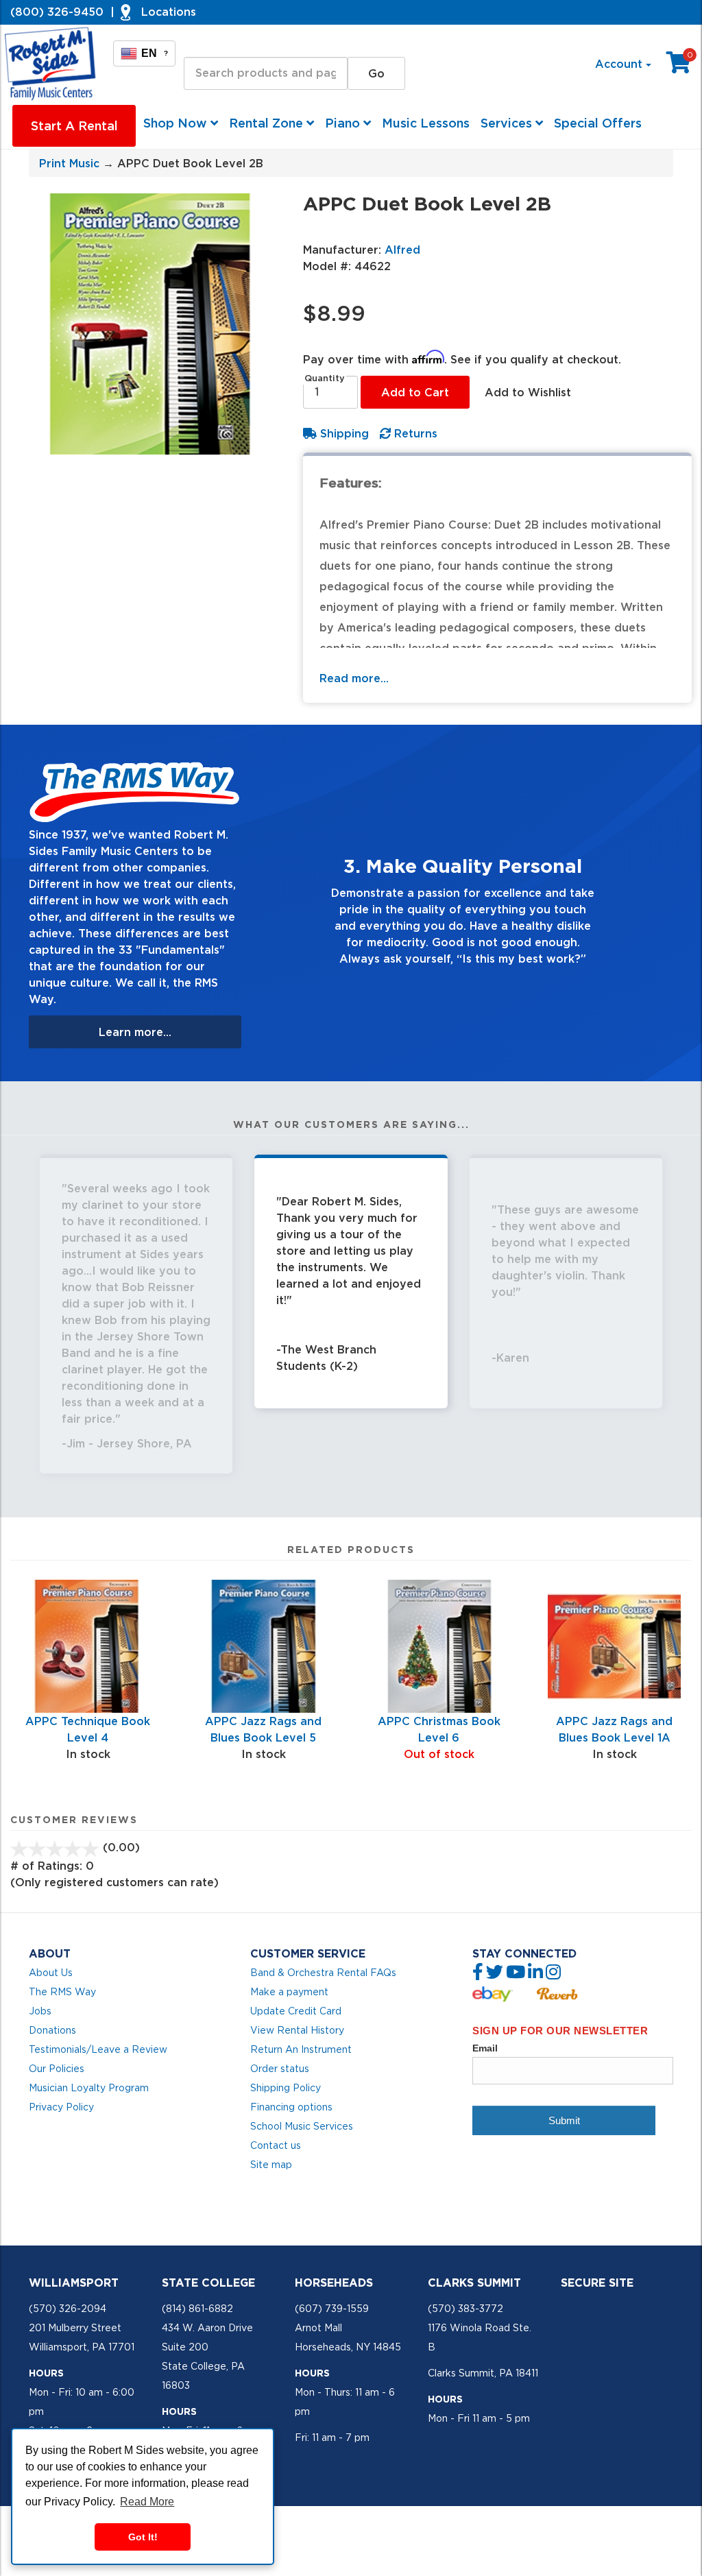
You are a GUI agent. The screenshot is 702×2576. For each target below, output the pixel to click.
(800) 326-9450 (57, 12)
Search (203, 44)
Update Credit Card (296, 2011)
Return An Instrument (301, 2049)
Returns (414, 433)
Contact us (276, 2145)
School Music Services (302, 2126)
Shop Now (177, 123)
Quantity (325, 378)
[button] (284, 903)
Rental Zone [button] (268, 123)
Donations (52, 2030)
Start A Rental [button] (74, 126)
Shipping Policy (286, 2088)
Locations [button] (169, 12)
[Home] (51, 64)
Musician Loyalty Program (89, 2088)
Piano (344, 123)
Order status (280, 2069)
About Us (51, 1973)
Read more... (354, 678)
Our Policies (57, 2069)
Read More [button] (147, 2502)
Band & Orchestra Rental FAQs (323, 1973)
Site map (271, 2165)
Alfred (402, 250)
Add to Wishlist (528, 392)
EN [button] (155, 53)
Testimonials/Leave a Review (98, 2049)
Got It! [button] (143, 2537)
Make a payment (289, 1992)
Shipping (343, 433)
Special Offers (598, 123)
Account (620, 64)
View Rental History (297, 2030)
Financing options (291, 2107)
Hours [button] (46, 2373)
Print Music (69, 163)
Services (508, 123)
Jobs (40, 2011)
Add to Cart (415, 392)
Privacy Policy (61, 2107)
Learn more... (135, 1032)
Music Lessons (426, 123)
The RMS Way (62, 1992)
